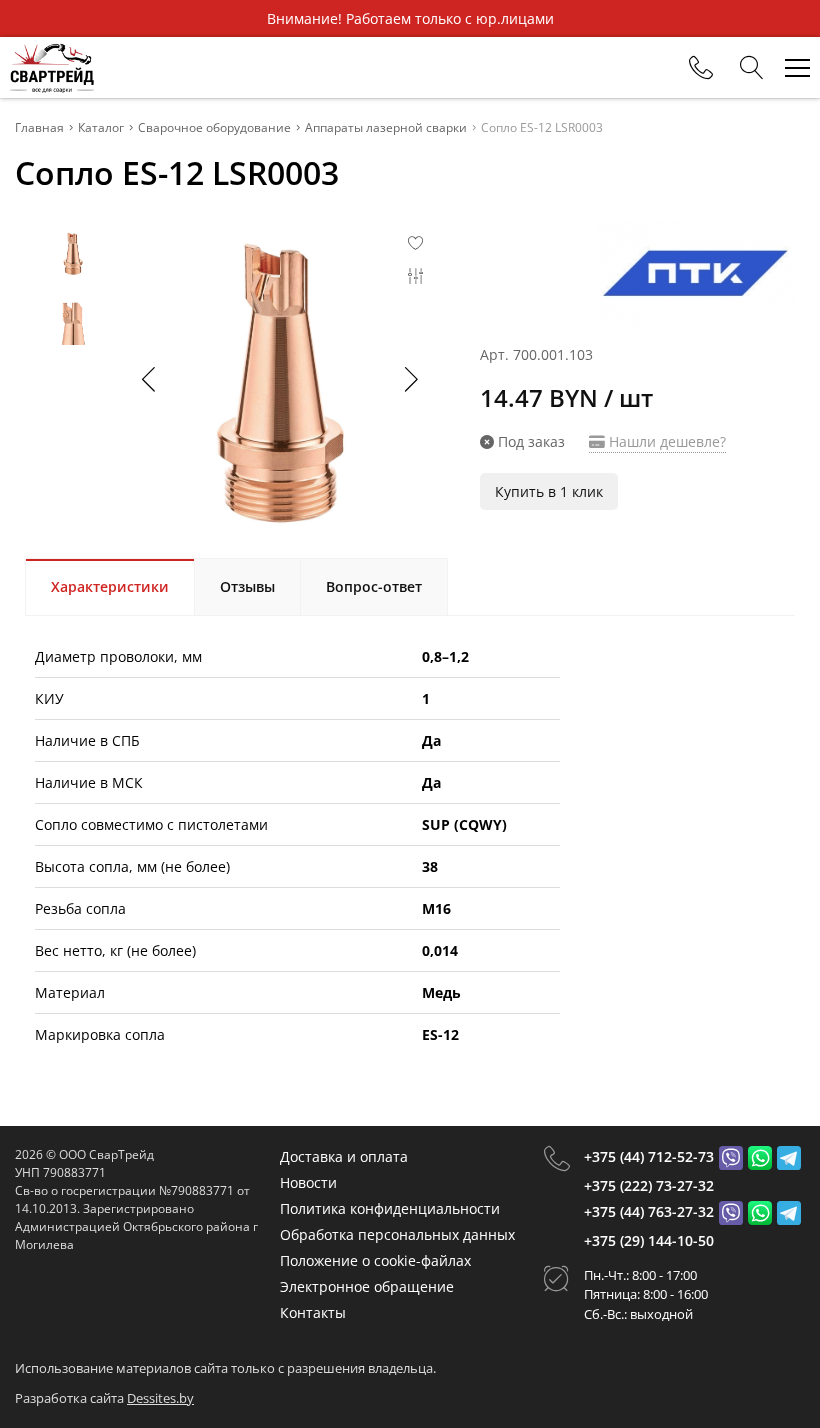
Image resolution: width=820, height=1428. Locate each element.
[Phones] (701, 68)
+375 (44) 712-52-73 (649, 1156)
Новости (308, 1182)
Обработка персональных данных (397, 1234)
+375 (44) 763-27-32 (649, 1211)
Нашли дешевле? (665, 441)
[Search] (752, 68)
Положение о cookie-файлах (375, 1260)
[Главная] (52, 67)
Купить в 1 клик (549, 491)
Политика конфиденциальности (390, 1208)
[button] (410, 379)
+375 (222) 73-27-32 (649, 1185)
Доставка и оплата (344, 1156)
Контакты (313, 1312)
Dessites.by (160, 1398)
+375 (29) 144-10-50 (649, 1240)
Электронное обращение (367, 1286)
